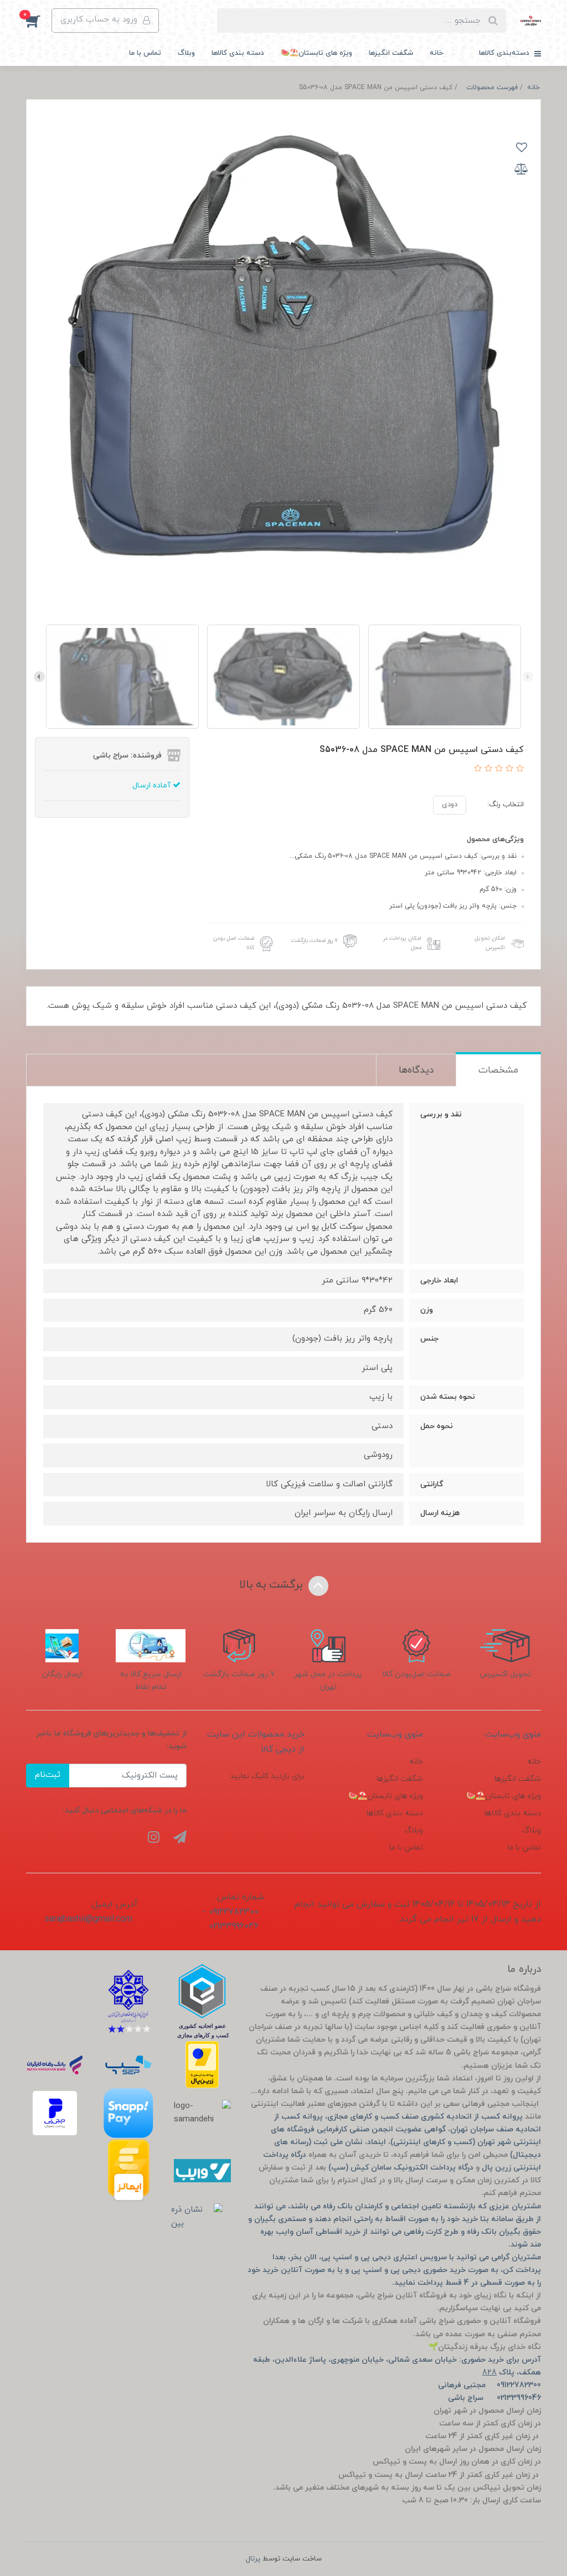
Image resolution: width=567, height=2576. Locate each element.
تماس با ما (145, 53)
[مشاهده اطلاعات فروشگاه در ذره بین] (197, 2217)
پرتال (253, 2559)
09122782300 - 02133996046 (231, 1919)
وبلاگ (186, 53)
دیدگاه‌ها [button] (416, 1070)
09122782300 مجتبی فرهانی (489, 2385)
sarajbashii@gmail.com (89, 1919)
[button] (39, 20)
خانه (436, 53)
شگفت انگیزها (391, 53)
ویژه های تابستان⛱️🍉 (316, 53)
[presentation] (528, 677)
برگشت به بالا (272, 1585)
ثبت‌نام (48, 1775)
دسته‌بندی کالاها (505, 53)
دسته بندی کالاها (238, 53)
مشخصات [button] (498, 1070)
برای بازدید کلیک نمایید (267, 1776)
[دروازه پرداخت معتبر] (202, 2065)
